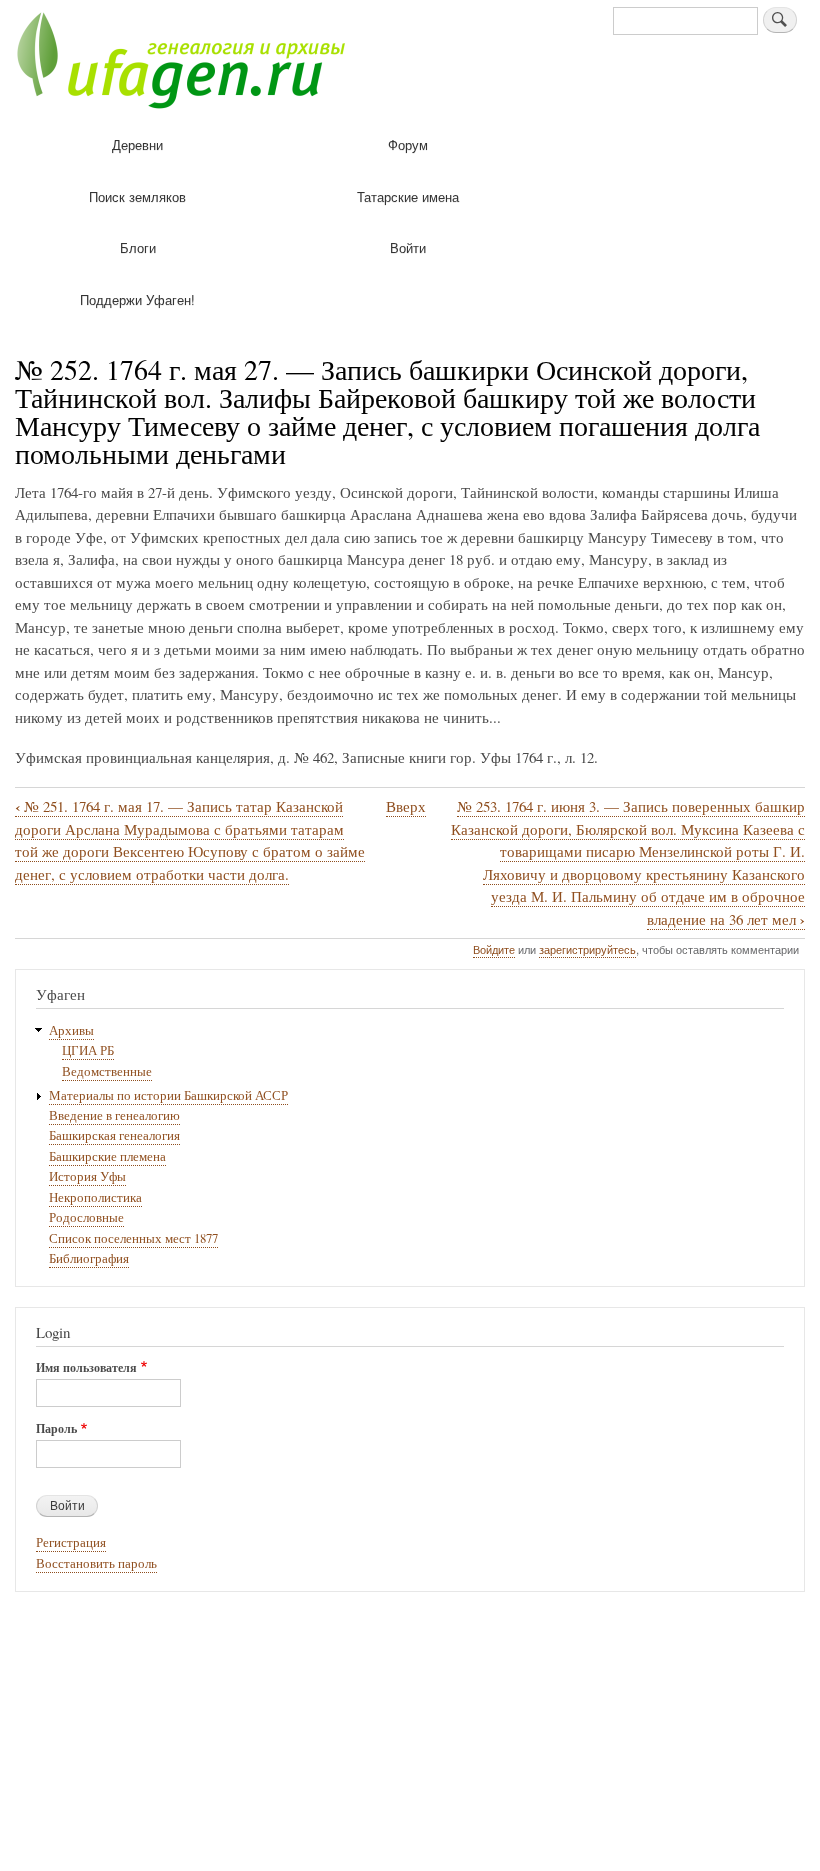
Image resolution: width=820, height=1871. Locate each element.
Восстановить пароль (96, 1563)
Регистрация (71, 1542)
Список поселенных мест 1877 (133, 1238)
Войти (408, 247)
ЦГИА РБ (88, 1050)
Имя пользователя (86, 1368)
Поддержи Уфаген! (137, 299)
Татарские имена (408, 196)
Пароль (56, 1429)
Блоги (138, 247)
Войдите (494, 949)
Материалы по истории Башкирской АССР (168, 1095)
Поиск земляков (137, 196)
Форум (408, 144)
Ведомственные (107, 1071)
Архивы (71, 1030)
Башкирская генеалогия (114, 1135)
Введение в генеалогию (114, 1115)
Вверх (406, 806)
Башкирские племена (107, 1156)
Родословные (86, 1217)
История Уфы (87, 1176)
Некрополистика (95, 1197)
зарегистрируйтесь (587, 949)
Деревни (137, 144)
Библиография (89, 1258)
